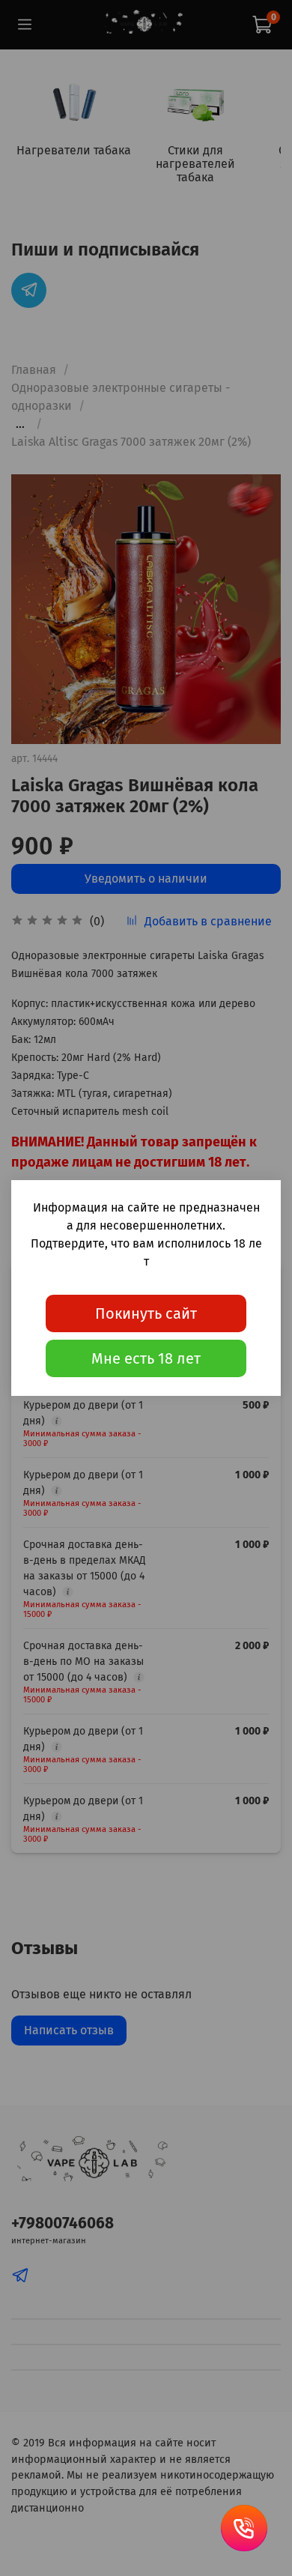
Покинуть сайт (146, 1313)
